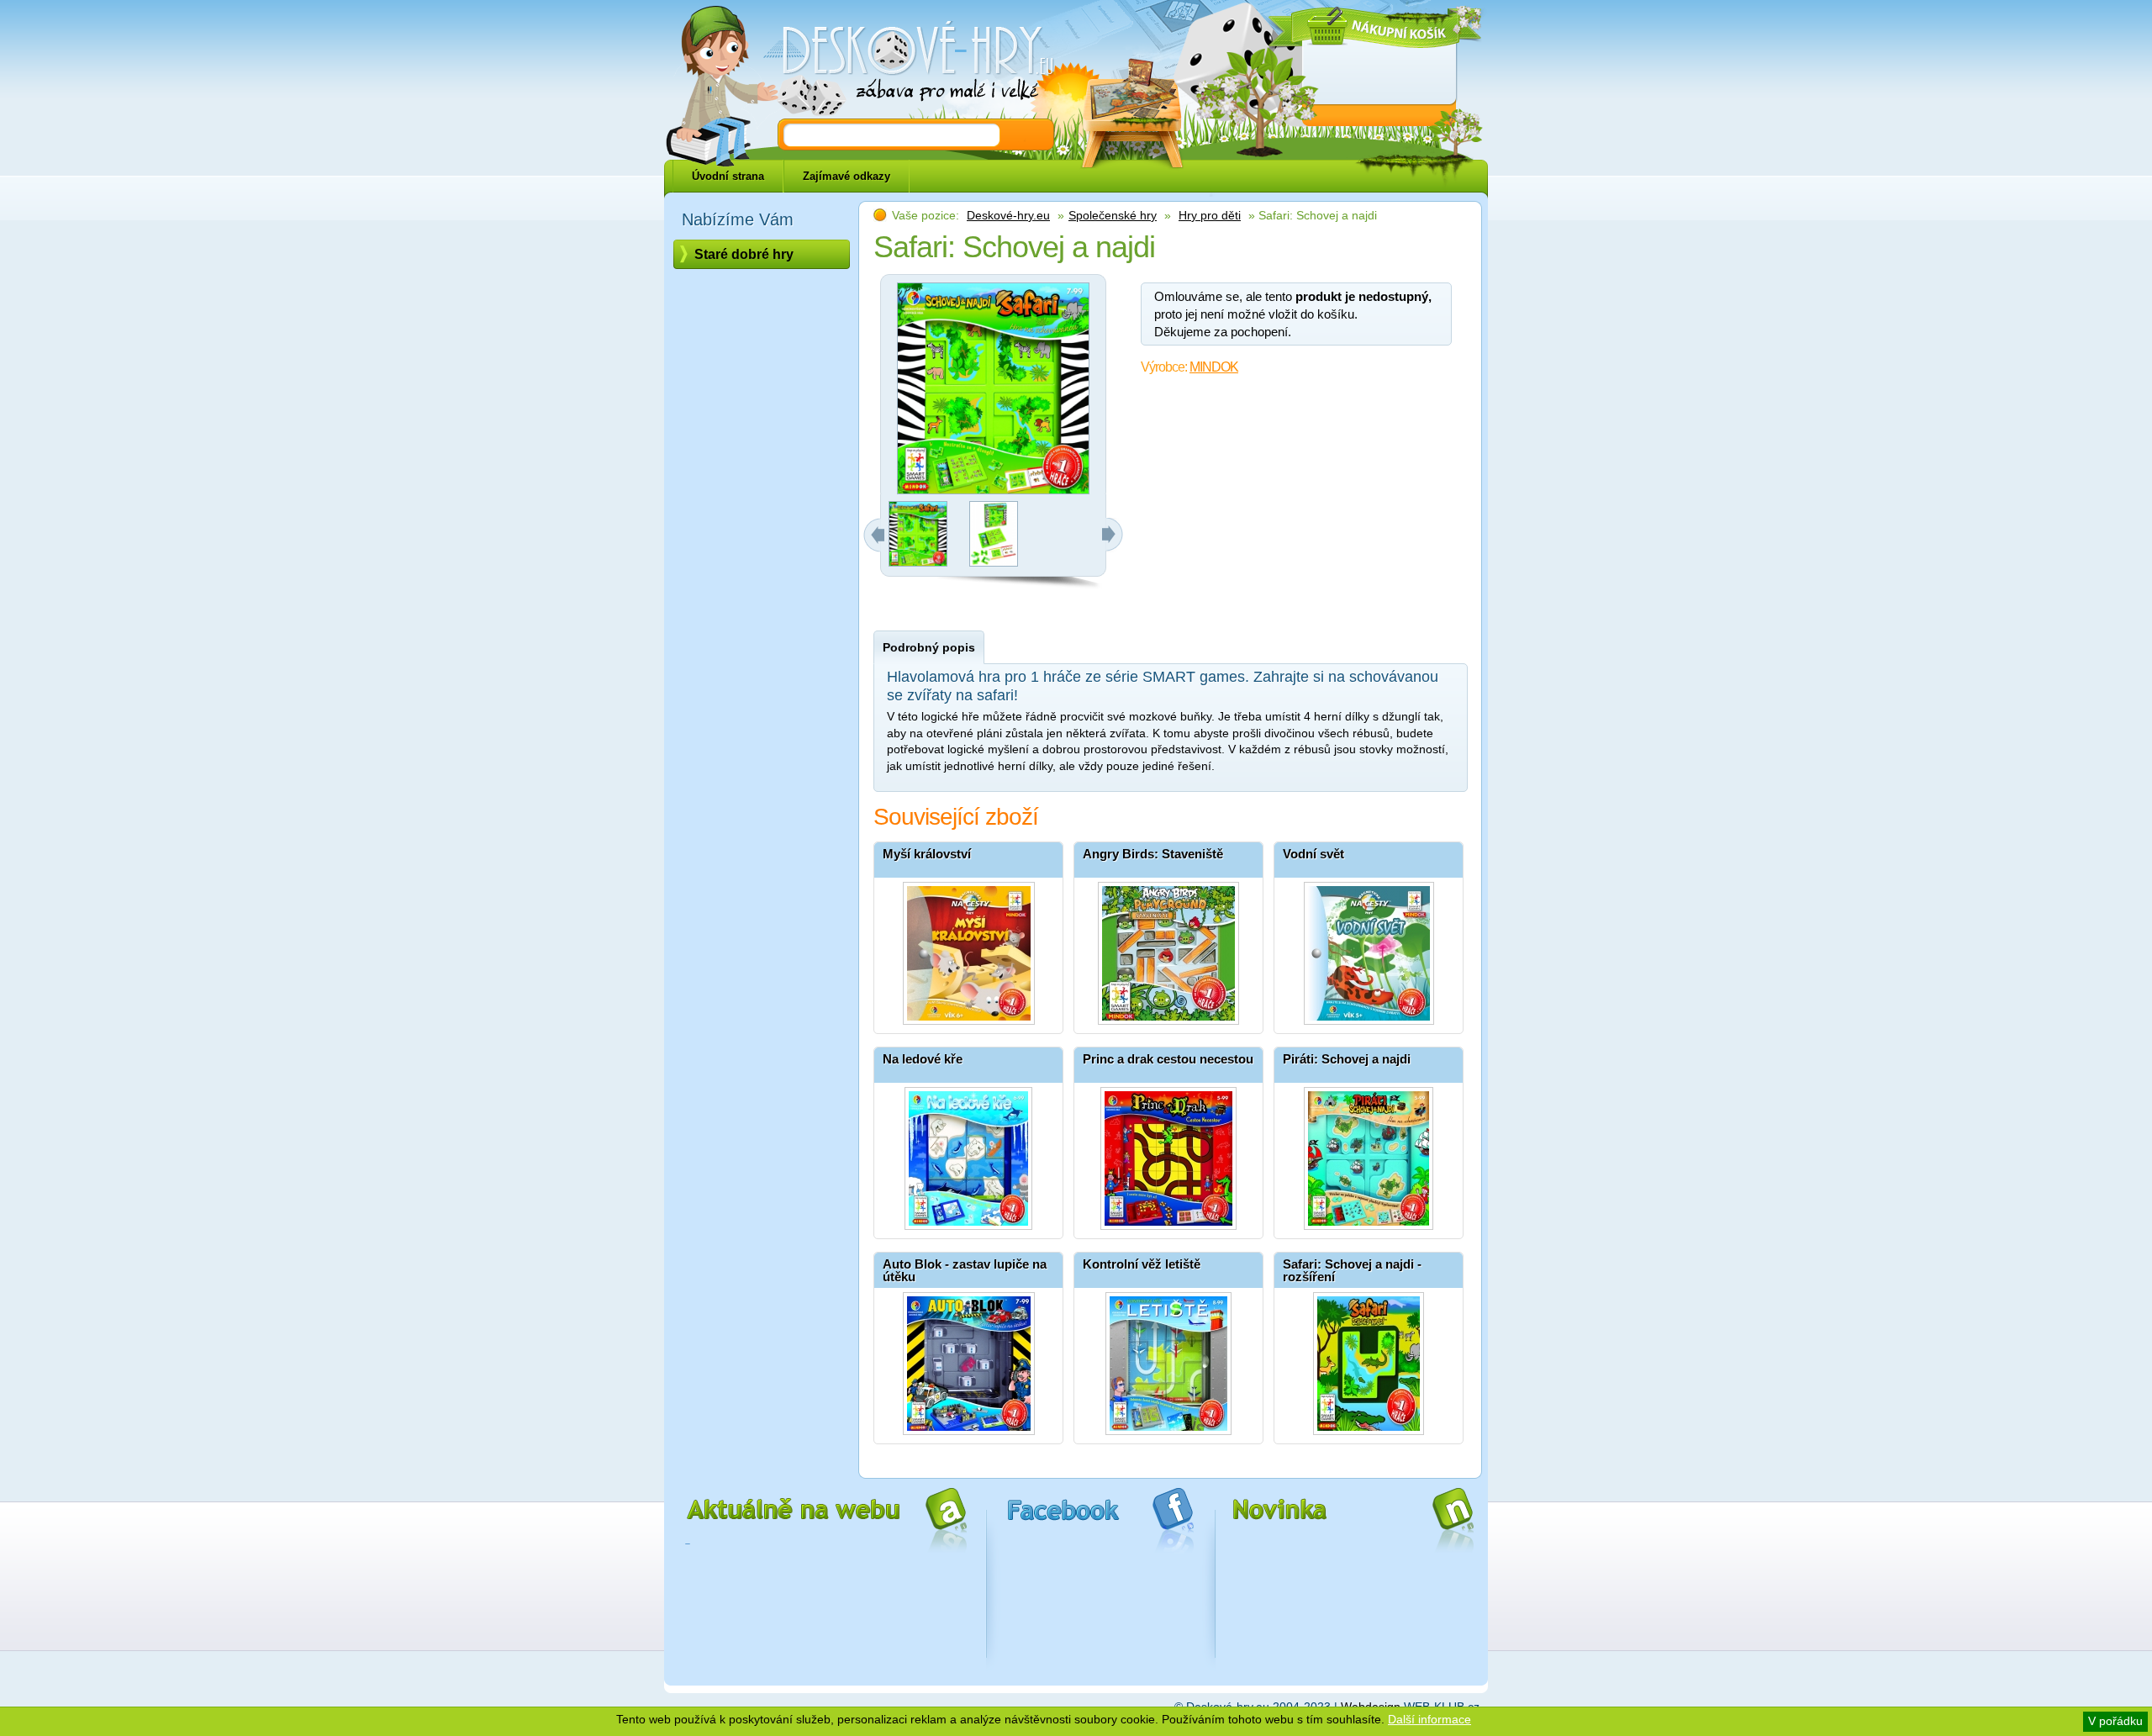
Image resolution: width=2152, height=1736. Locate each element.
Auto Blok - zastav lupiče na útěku (965, 1270)
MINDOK (1214, 367)
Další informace (1429, 1719)
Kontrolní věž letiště (1142, 1264)
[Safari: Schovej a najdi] (918, 562)
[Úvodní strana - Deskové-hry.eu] (908, 63)
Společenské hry (1113, 215)
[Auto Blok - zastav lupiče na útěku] (968, 1359)
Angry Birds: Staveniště (1153, 854)
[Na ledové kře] (968, 1154)
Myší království (927, 854)
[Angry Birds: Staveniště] (1168, 949)
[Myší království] (968, 949)
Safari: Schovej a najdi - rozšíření (1352, 1270)
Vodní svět (1313, 854)
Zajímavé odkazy (847, 176)
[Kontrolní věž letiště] (1168, 1359)
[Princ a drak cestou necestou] (1168, 1154)
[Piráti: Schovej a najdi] (1369, 1154)
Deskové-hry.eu (1008, 215)
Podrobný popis (929, 647)
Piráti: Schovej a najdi (1347, 1059)
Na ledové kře (923, 1059)
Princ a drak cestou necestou (1168, 1059)
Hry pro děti (1210, 215)
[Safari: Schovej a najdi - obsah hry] (994, 562)
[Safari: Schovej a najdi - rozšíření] (1369, 1359)
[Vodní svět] (1369, 949)
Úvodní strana (728, 176)
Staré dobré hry (744, 254)
